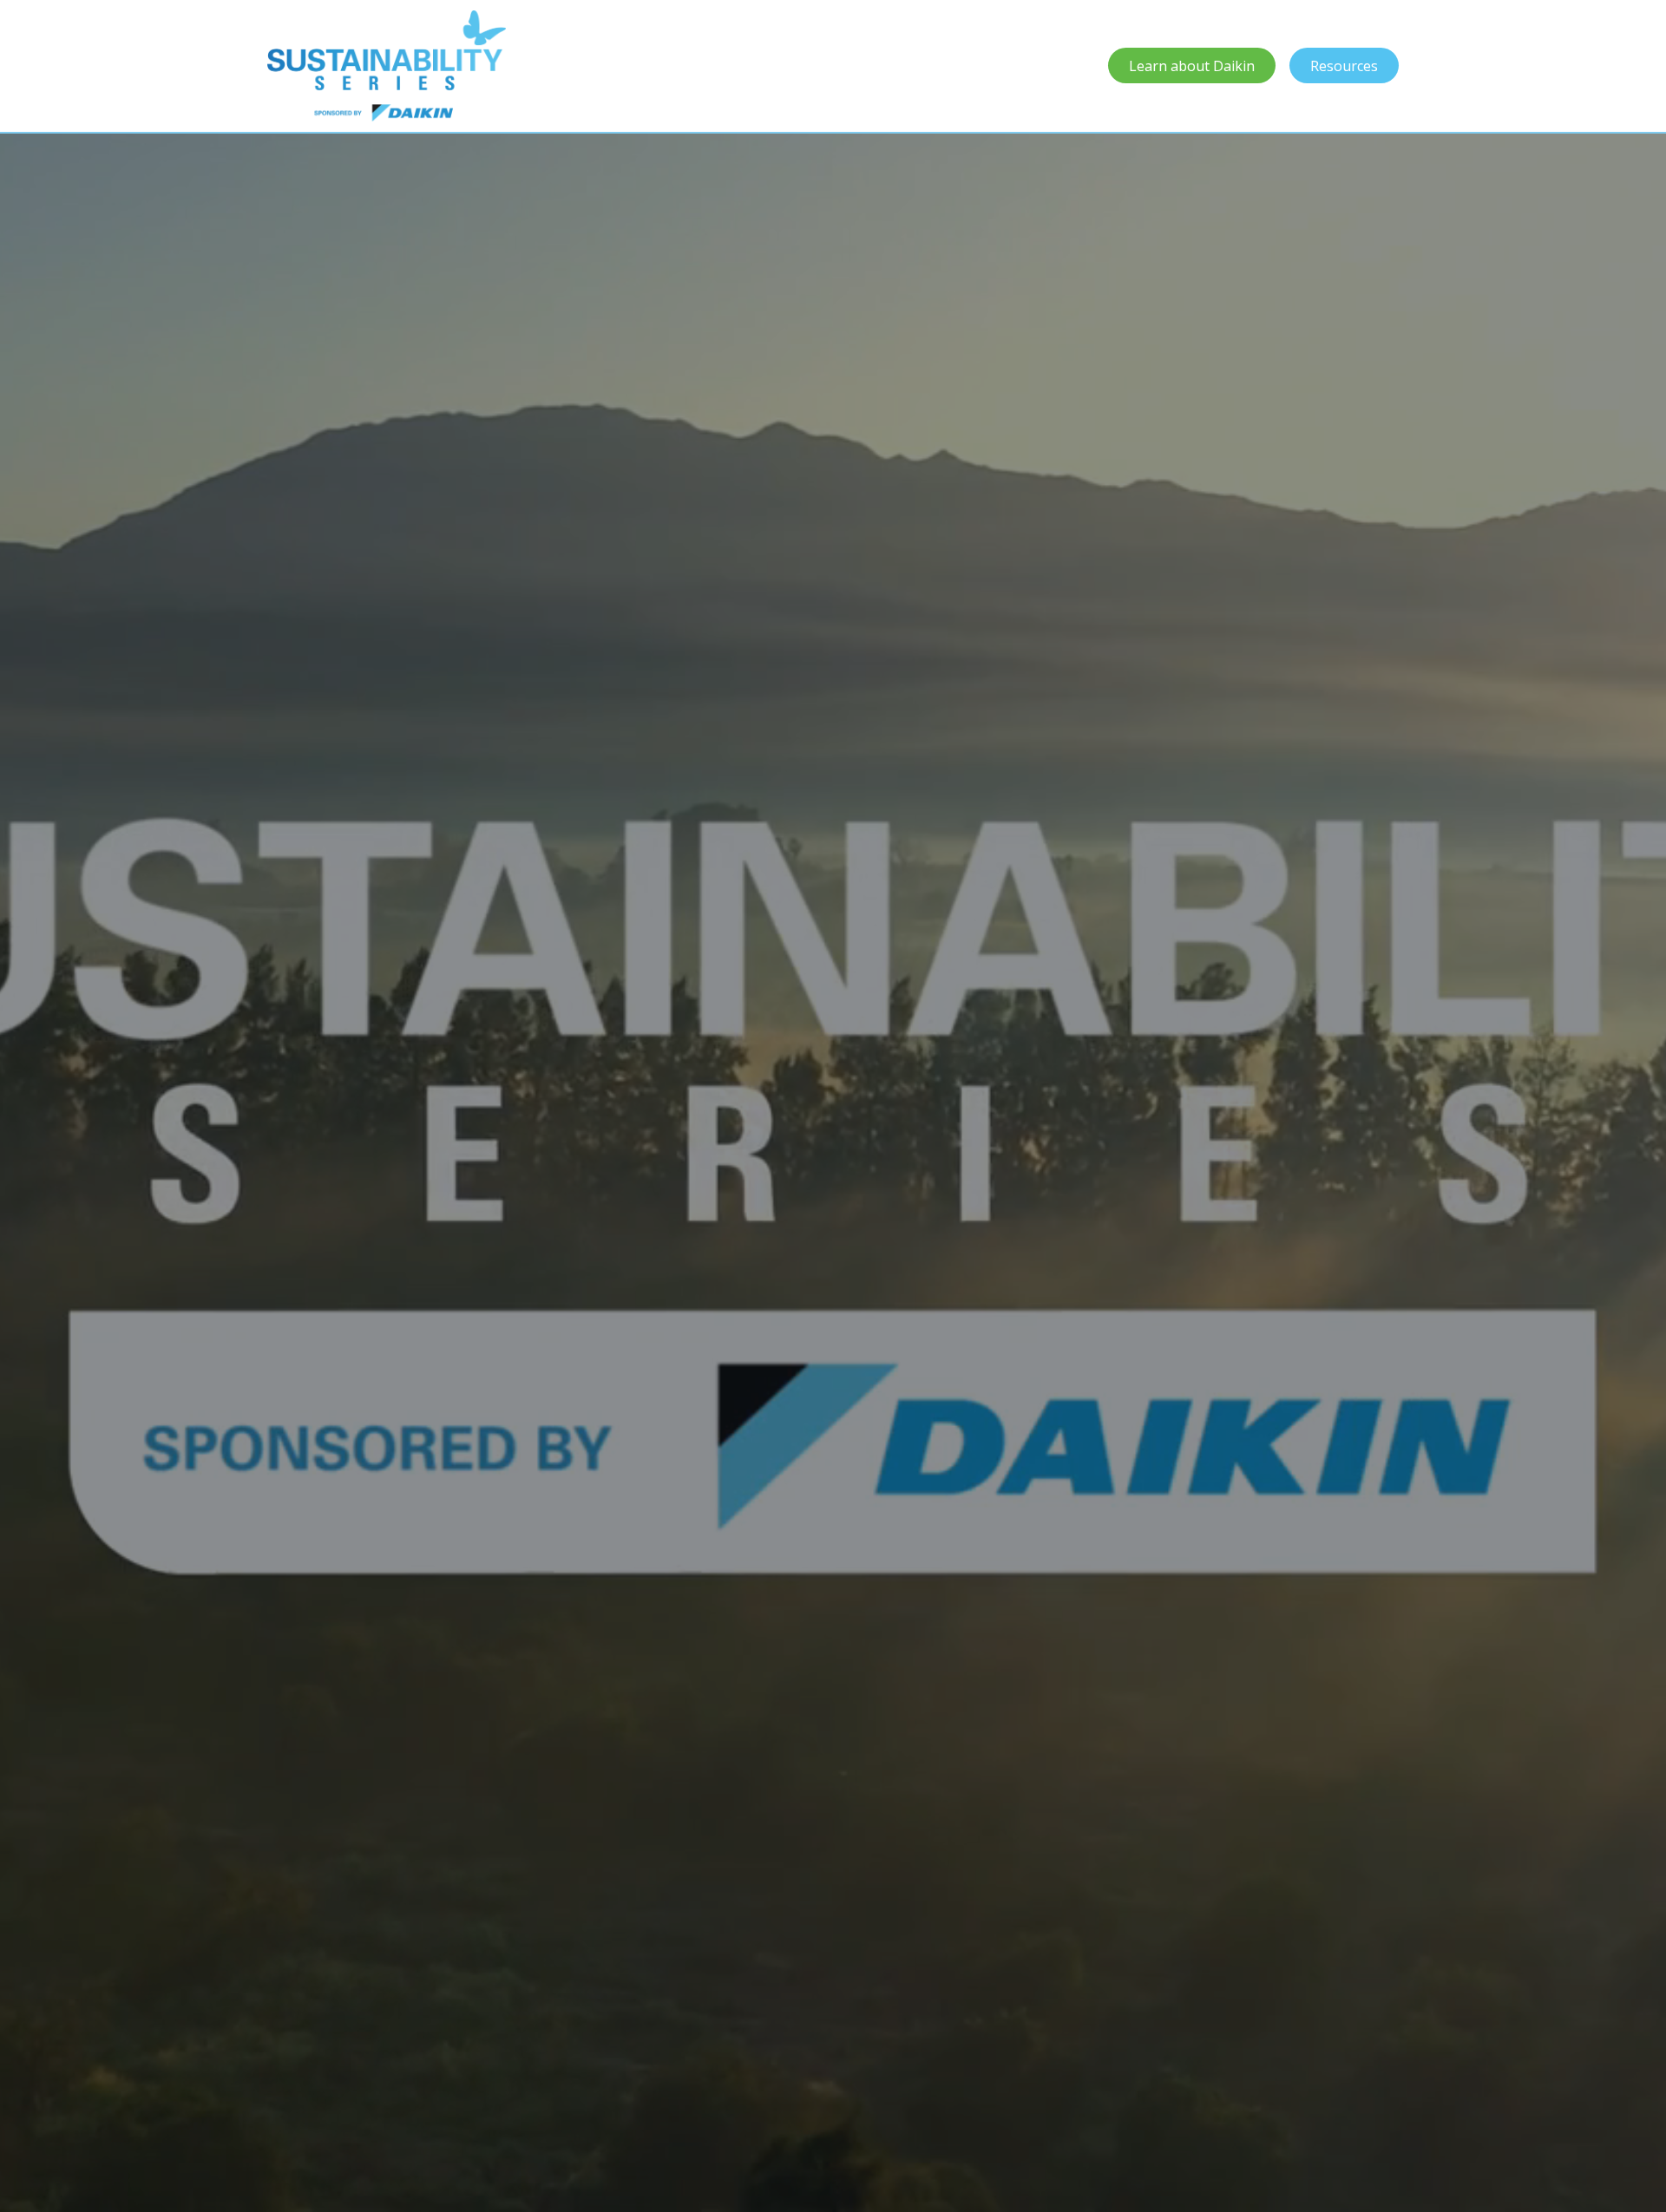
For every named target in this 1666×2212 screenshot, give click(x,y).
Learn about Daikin (1192, 66)
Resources (1344, 66)
